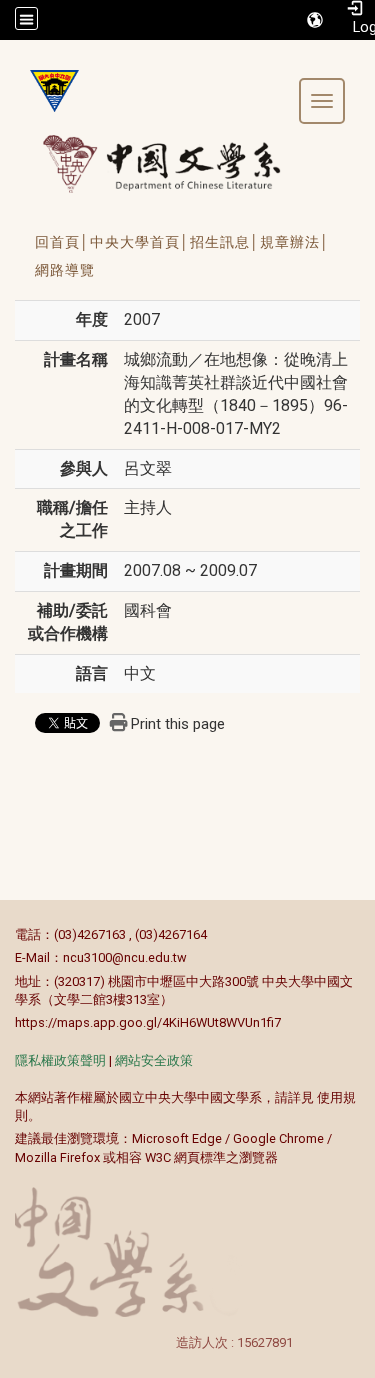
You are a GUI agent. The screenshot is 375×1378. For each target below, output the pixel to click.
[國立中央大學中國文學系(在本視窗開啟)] (47, 91)
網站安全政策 (154, 1060)
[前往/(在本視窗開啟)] (180, 163)
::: (4, 934)
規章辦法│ (295, 242)
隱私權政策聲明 (60, 1060)
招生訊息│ (225, 242)
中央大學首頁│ (140, 242)
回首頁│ (62, 242)
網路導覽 (65, 270)
